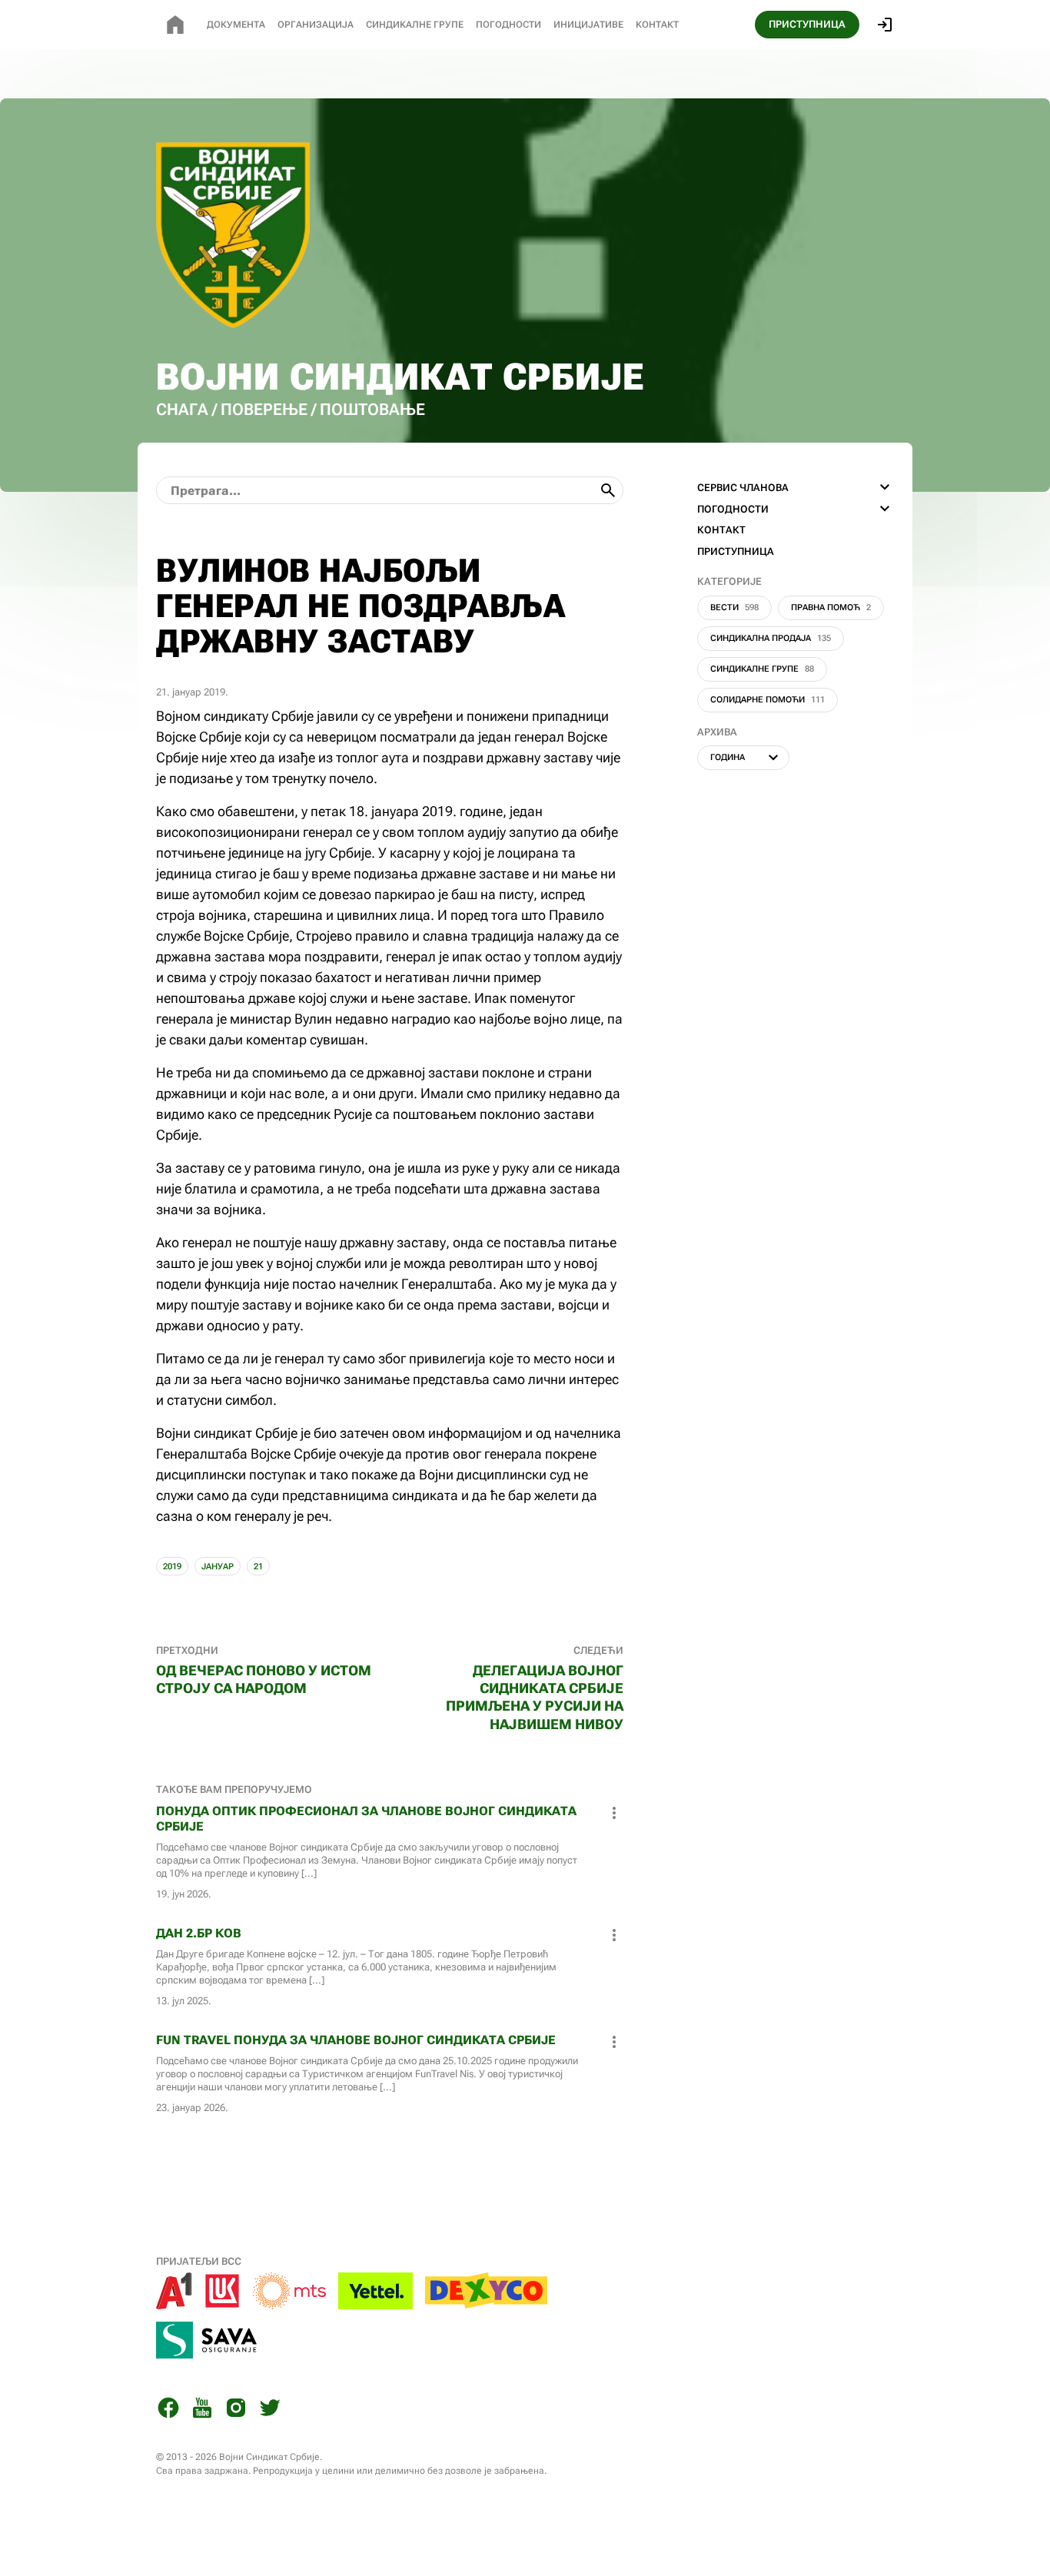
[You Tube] (202, 2410)
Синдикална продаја (771, 638)
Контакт (657, 25)
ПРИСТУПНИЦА (807, 24)
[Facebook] (168, 2410)
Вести (734, 607)
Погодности (508, 25)
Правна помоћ (831, 607)
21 (258, 1567)
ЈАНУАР (218, 1567)
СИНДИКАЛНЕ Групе (415, 25)
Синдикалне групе (762, 669)
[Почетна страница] (175, 25)
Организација (316, 25)
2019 (172, 1567)
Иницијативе (588, 25)
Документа (236, 25)
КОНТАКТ (721, 530)
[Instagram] (236, 2410)
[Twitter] (270, 2410)
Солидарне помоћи (768, 700)
